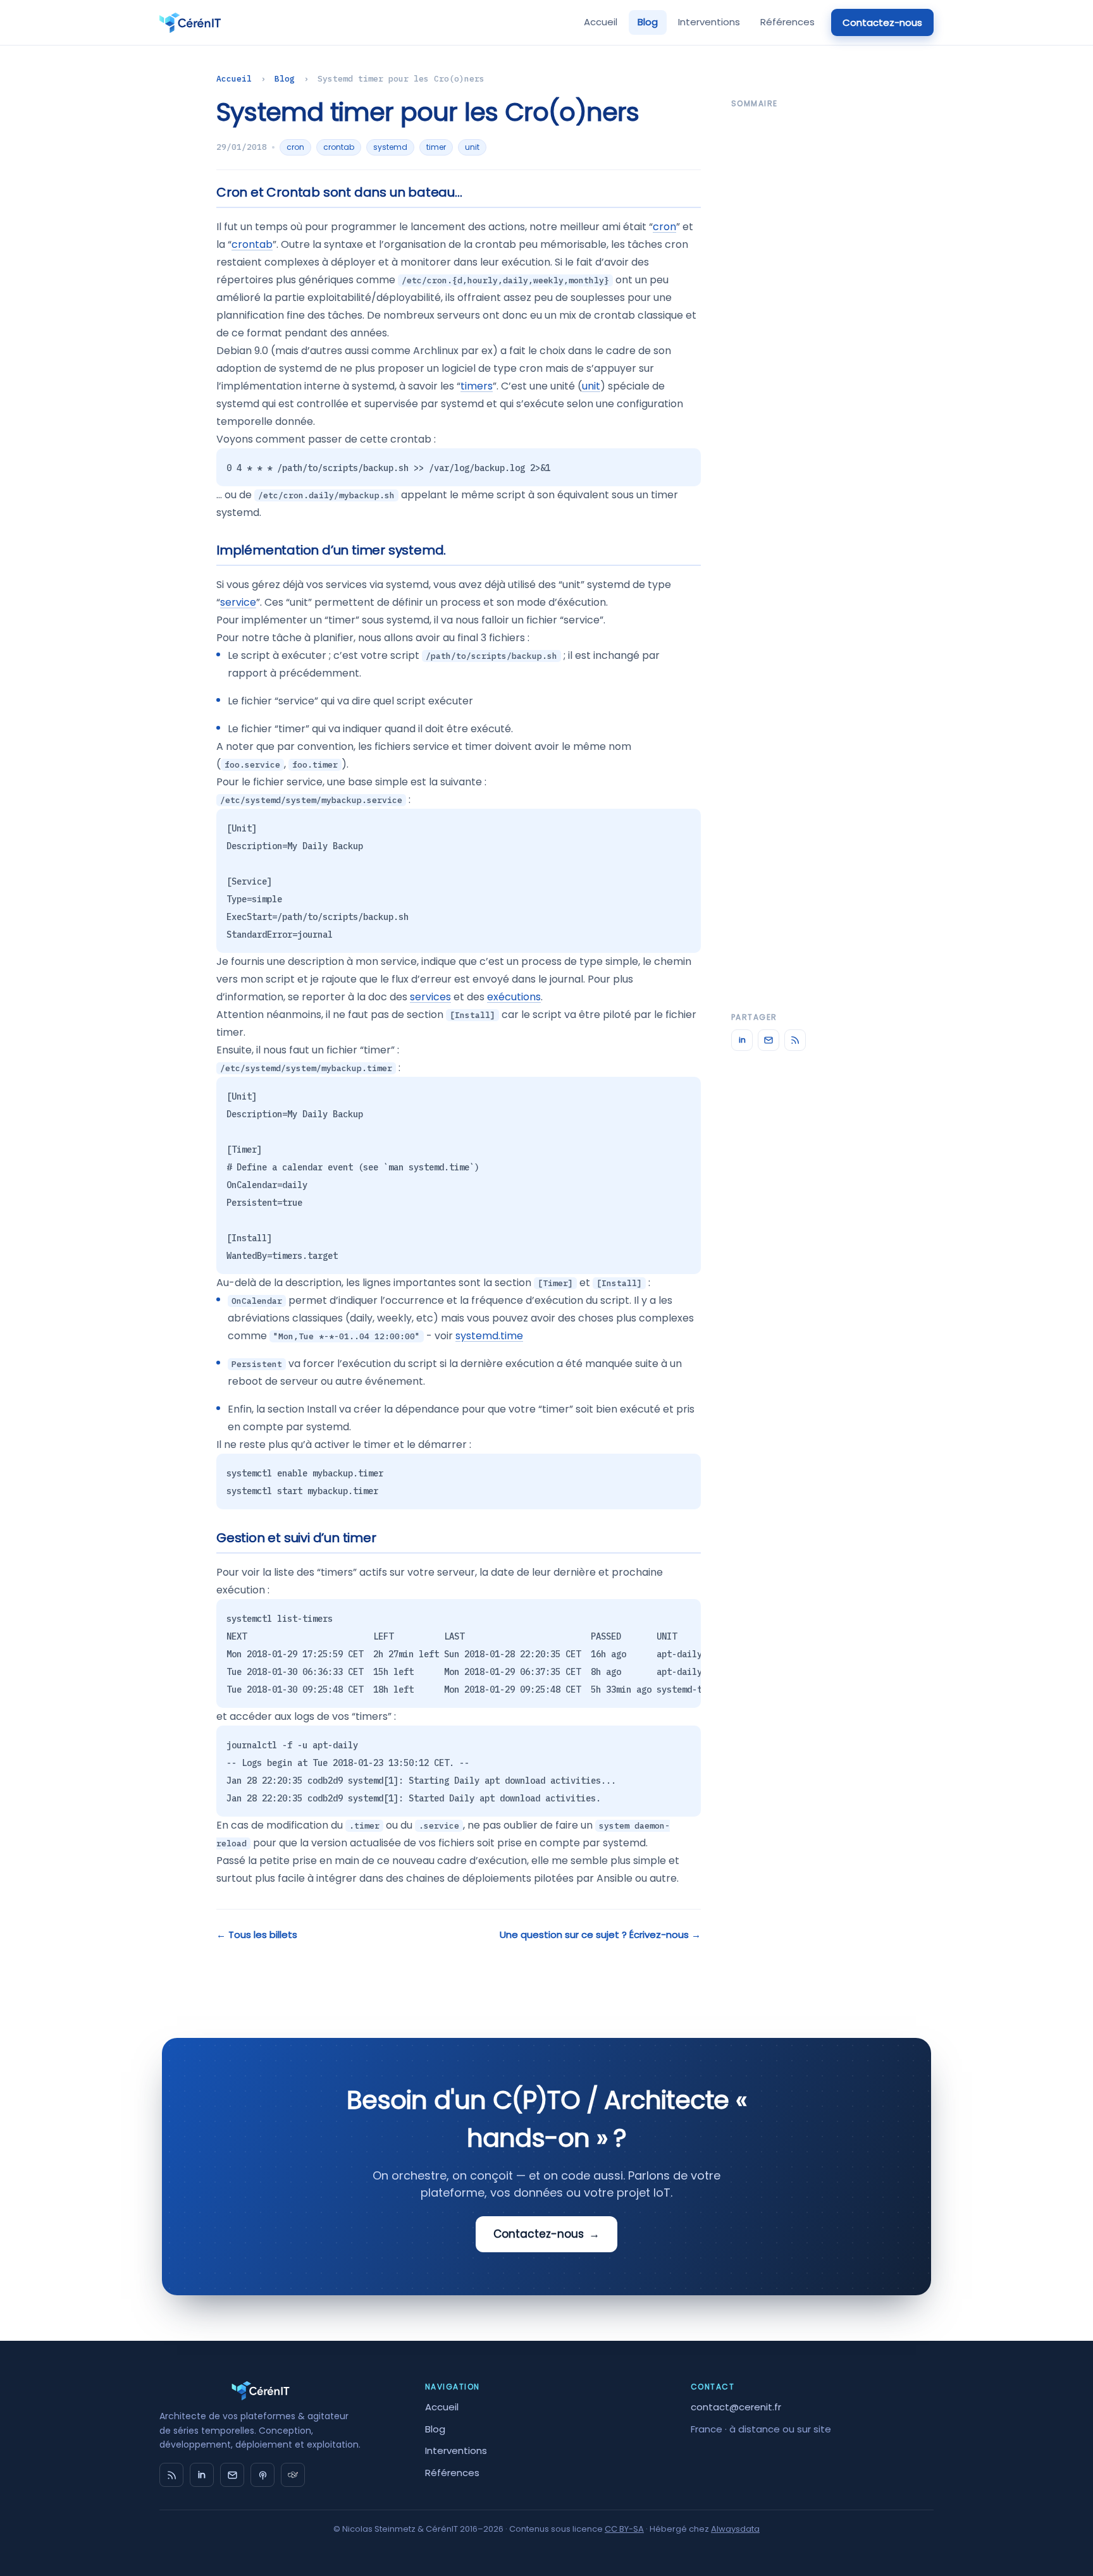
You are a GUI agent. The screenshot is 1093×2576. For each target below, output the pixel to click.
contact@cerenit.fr (736, 2407)
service (238, 602)
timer (436, 147)
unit (472, 147)
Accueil (601, 22)
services (430, 997)
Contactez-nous (882, 22)
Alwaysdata (735, 2529)
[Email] (769, 1040)
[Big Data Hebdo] (262, 2475)
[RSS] (795, 1040)
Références (787, 22)
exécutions (514, 997)
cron (295, 147)
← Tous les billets (257, 1935)
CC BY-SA (624, 2529)
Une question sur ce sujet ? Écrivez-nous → (600, 1935)
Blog (648, 22)
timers (477, 386)
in (742, 1040)
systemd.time (489, 1336)
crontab (339, 147)
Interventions (709, 22)
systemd (390, 147)
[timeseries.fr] (293, 2475)
